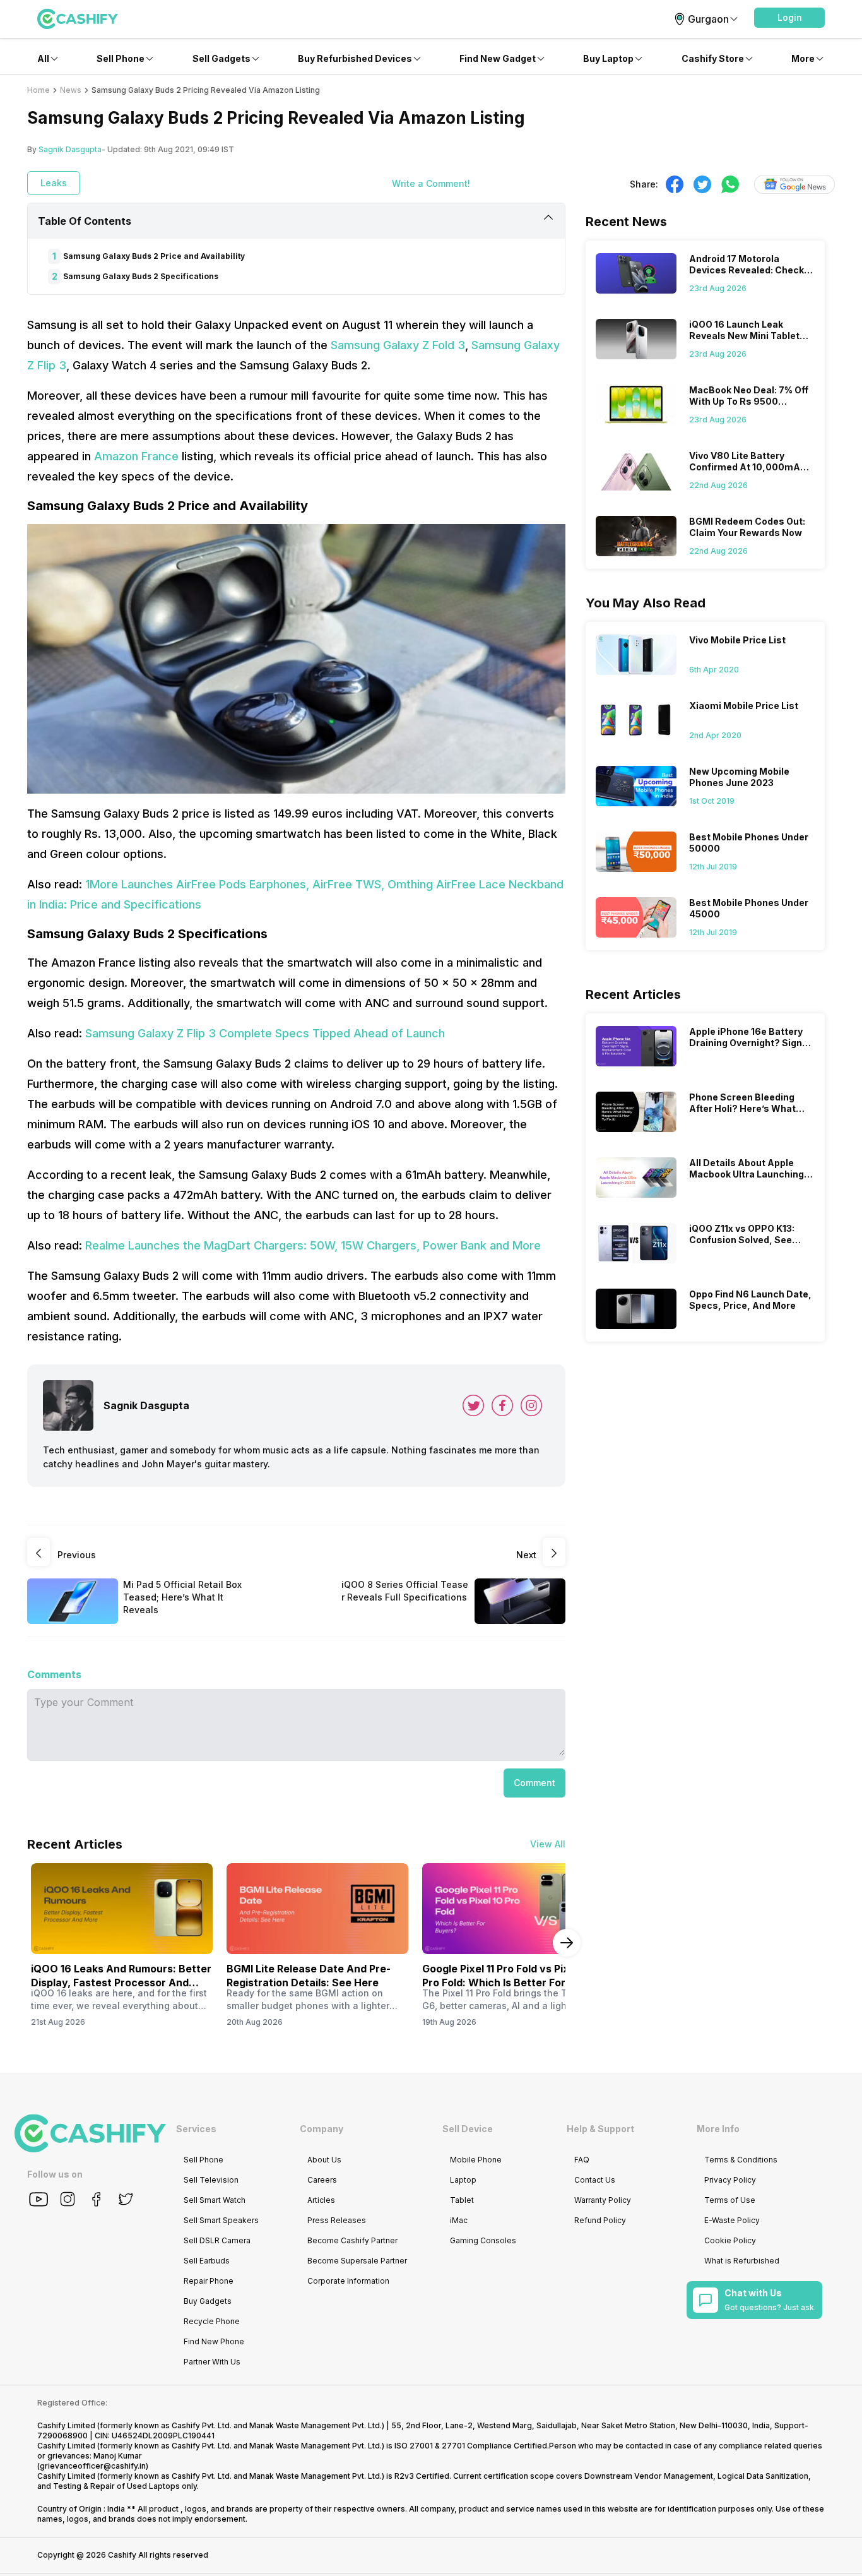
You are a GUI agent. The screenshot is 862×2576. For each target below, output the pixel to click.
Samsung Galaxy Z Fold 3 (398, 345)
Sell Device (468, 2129)
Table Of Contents (85, 221)
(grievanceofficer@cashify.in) (93, 2466)
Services (196, 2129)
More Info (718, 2129)
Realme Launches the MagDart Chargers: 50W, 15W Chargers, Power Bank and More (313, 1245)
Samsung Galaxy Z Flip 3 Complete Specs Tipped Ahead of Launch (265, 1033)
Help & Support (600, 2129)
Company (322, 2129)
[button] (789, 18)
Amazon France (136, 456)
